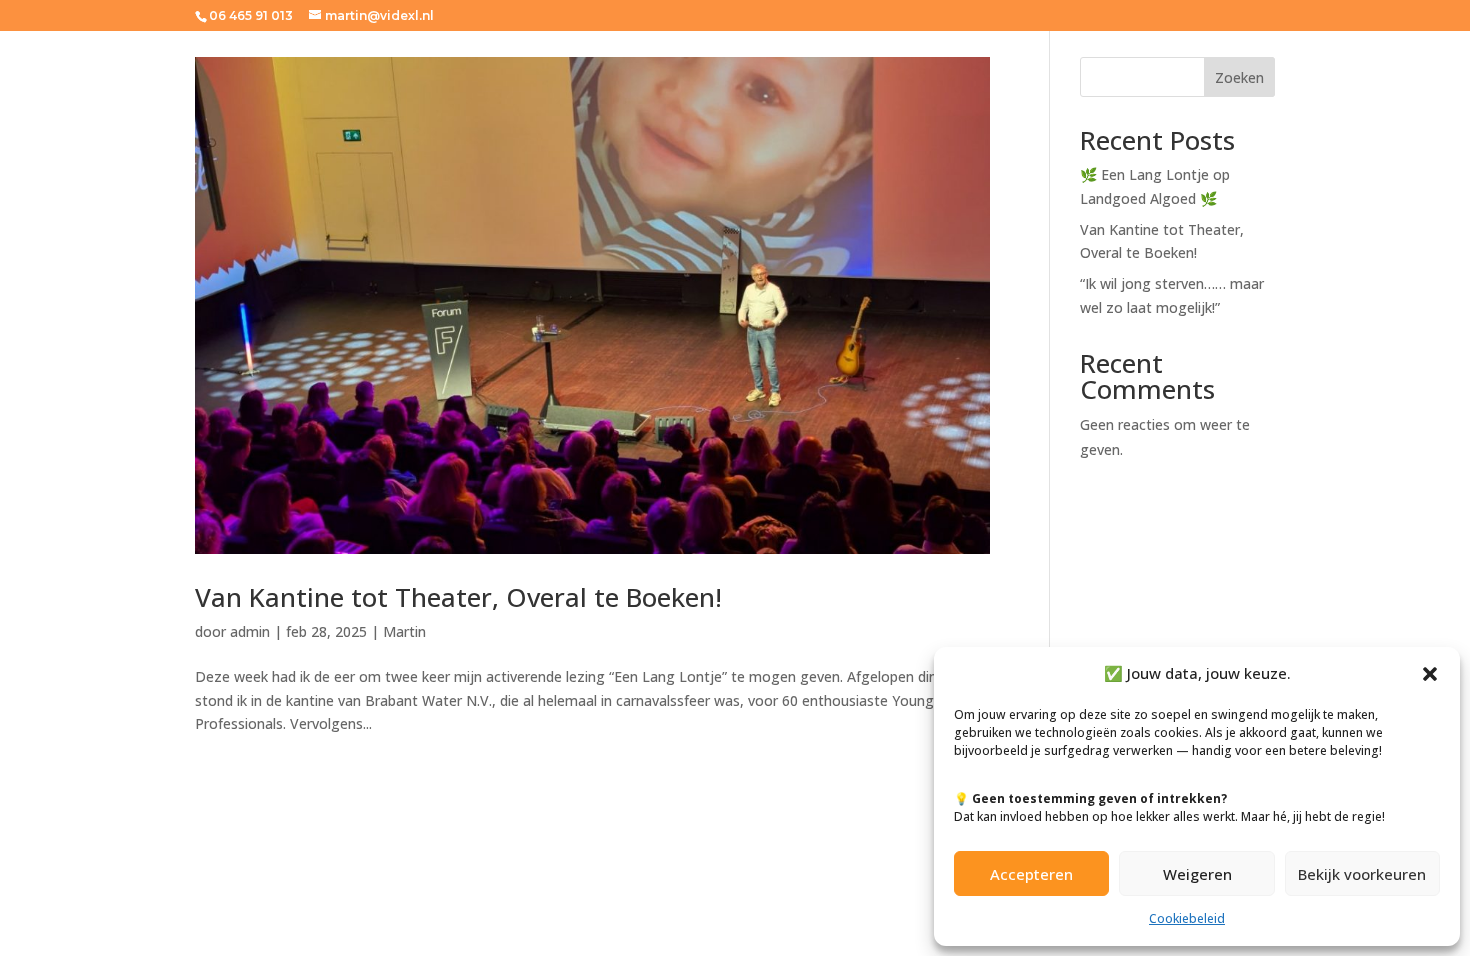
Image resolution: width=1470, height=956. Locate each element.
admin (250, 631)
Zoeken (1239, 77)
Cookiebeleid (1187, 918)
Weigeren (1197, 874)
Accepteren (1031, 874)
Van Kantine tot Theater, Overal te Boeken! (458, 597)
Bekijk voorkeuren (1362, 874)
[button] (1430, 674)
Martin (404, 631)
